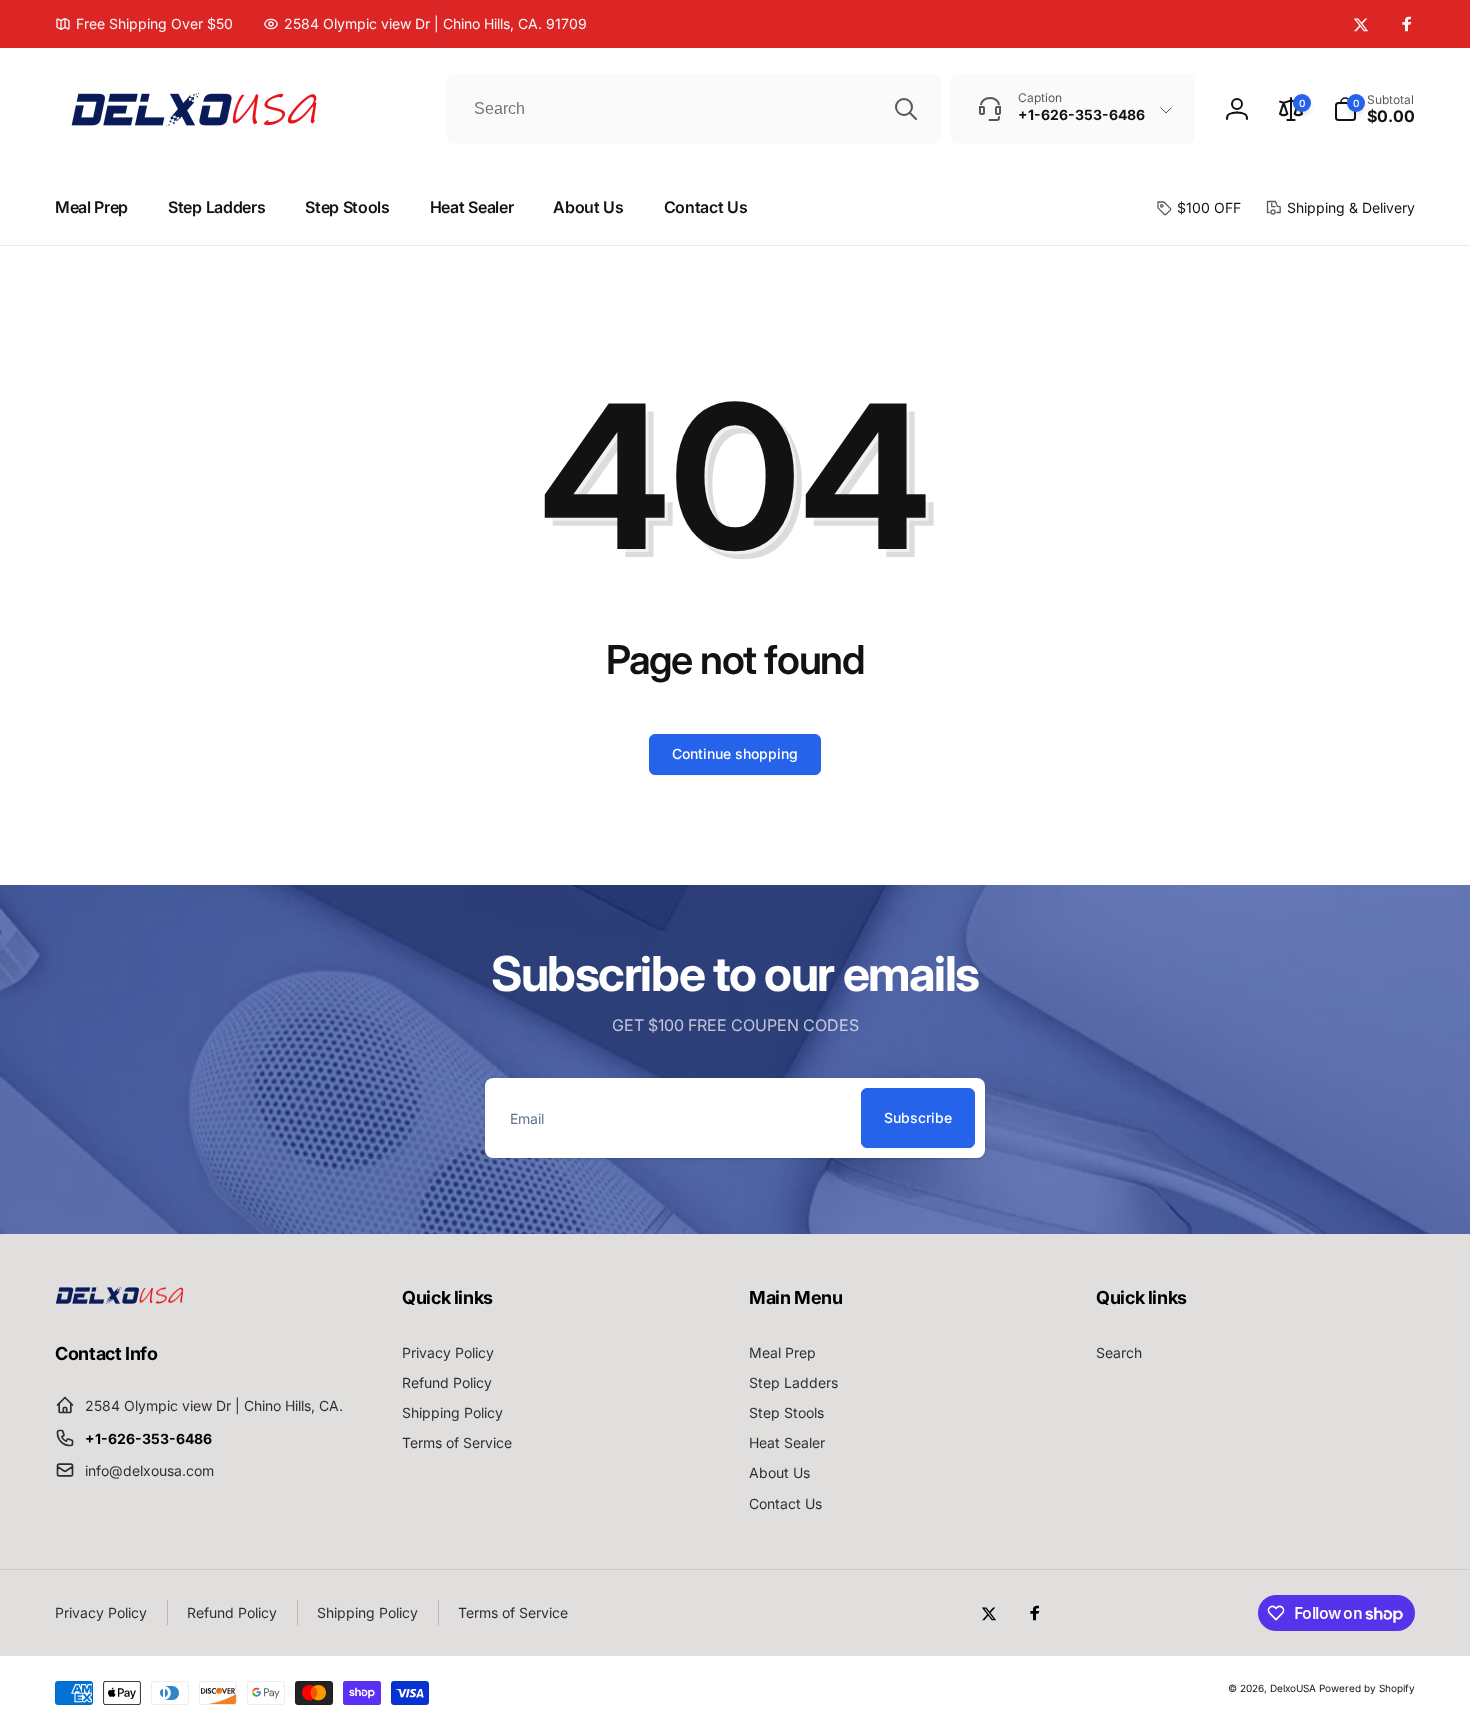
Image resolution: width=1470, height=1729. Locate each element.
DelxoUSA (1293, 1688)
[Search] (906, 109)
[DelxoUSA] (120, 1298)
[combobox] (694, 109)
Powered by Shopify (1367, 1688)
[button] (1374, 109)
